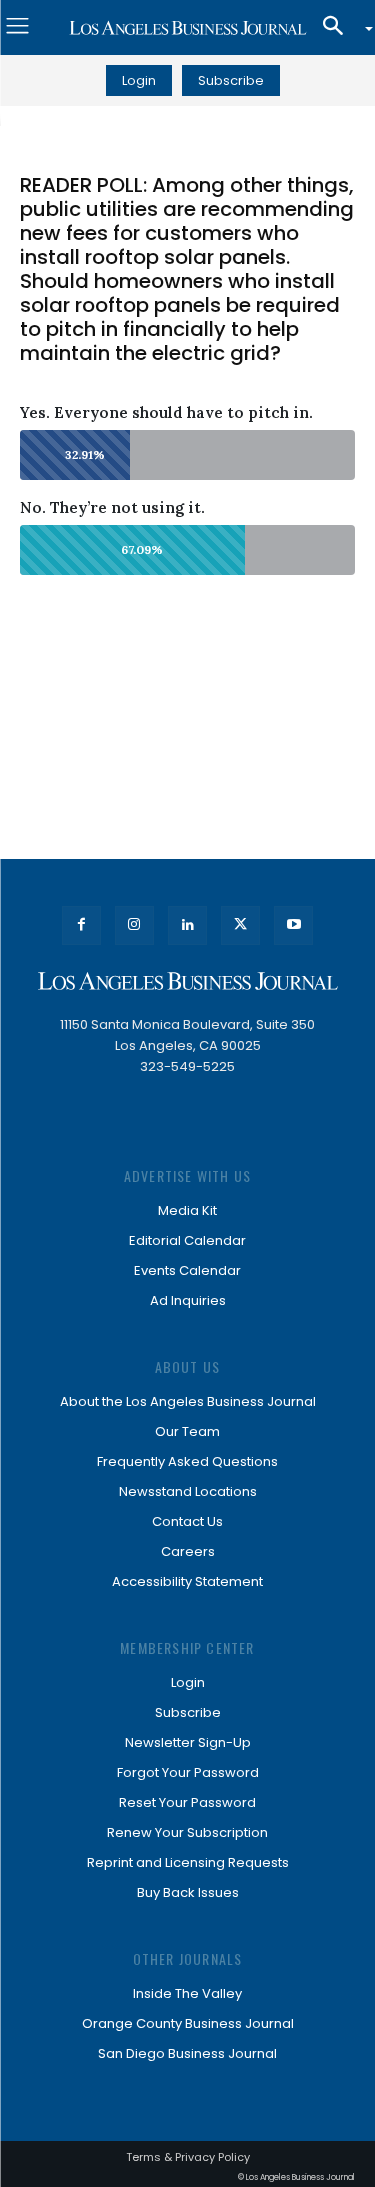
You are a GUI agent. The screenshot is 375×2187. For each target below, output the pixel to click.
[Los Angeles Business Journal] (187, 28)
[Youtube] (293, 925)
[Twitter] (240, 925)
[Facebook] (81, 925)
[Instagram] (134, 925)
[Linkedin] (187, 925)
